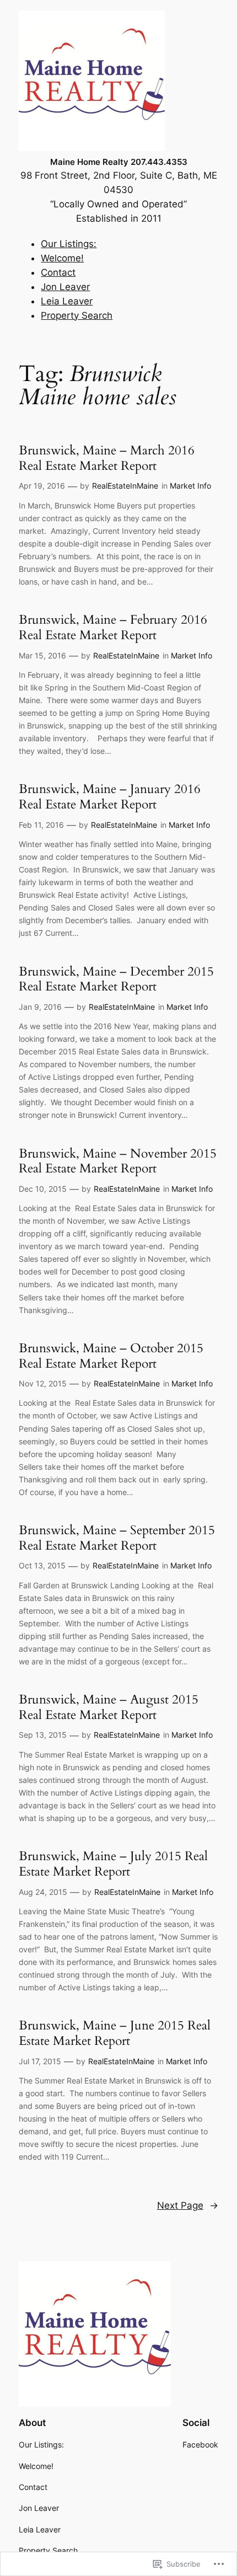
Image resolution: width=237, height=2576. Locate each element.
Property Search (77, 315)
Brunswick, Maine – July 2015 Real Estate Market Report (113, 1864)
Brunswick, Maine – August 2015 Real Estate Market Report (109, 1707)
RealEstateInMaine (125, 486)
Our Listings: (69, 244)
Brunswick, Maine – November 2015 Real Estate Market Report (118, 1161)
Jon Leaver (65, 287)
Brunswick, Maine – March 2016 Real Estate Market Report (107, 458)
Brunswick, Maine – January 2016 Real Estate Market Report (110, 797)
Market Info (190, 486)
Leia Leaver (67, 301)
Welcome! (62, 258)
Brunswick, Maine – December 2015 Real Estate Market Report (116, 979)
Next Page (188, 2205)
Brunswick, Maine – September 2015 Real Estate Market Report (117, 1538)
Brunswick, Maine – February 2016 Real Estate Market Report (113, 627)
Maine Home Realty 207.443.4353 (119, 162)
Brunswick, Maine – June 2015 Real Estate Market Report (115, 2033)
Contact (58, 272)
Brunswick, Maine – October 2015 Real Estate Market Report (111, 1356)
